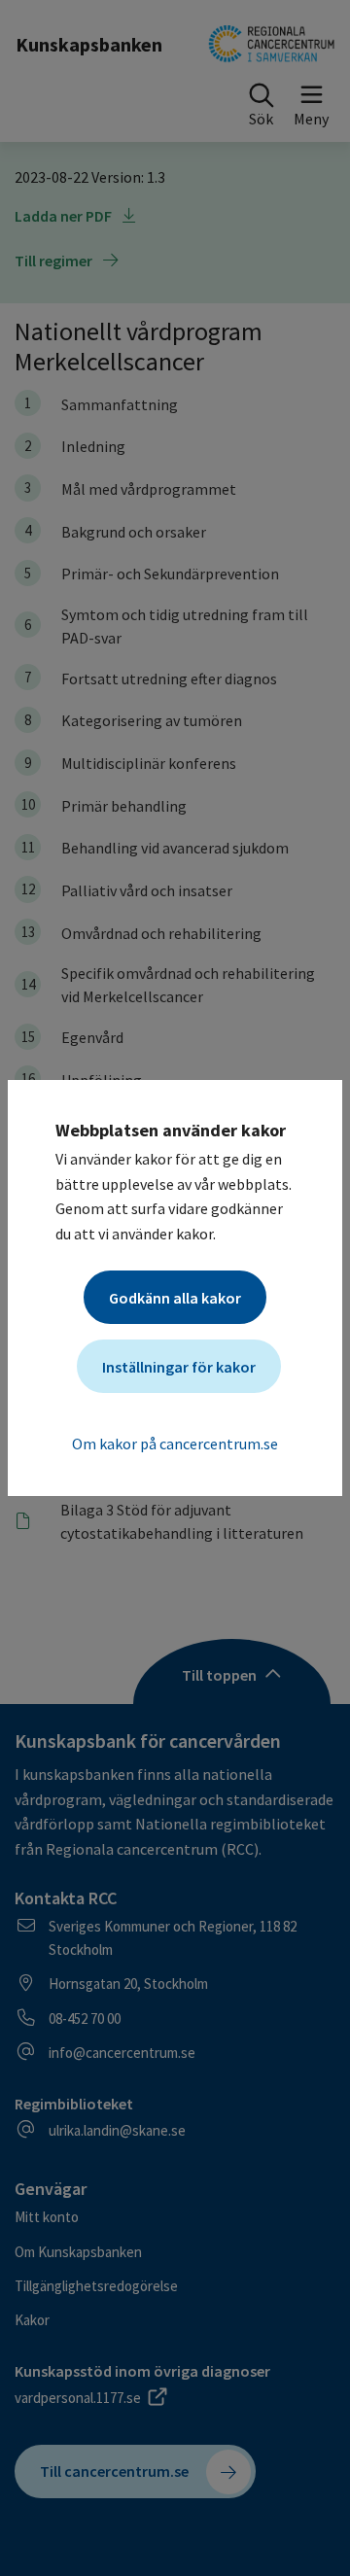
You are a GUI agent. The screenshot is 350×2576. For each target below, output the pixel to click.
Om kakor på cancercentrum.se (175, 1444)
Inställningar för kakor (179, 1367)
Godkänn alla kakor (175, 1298)
